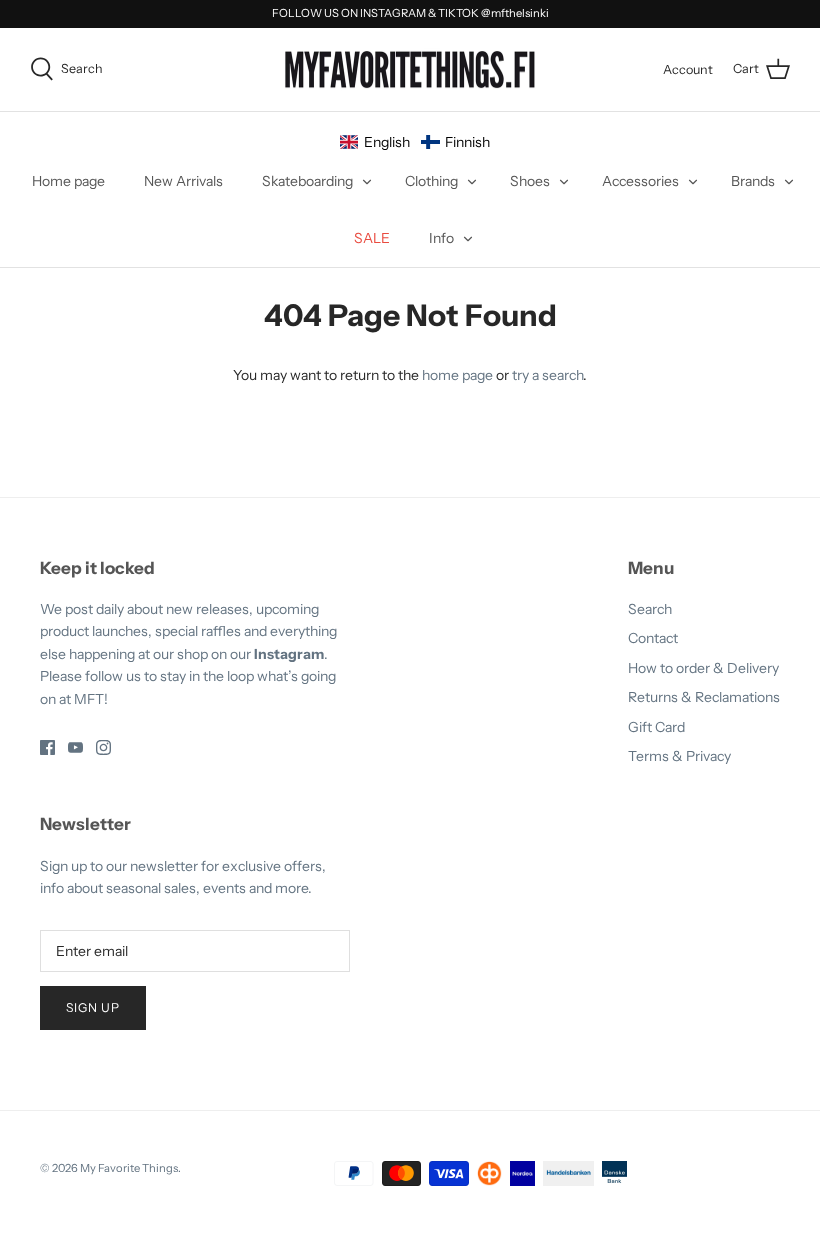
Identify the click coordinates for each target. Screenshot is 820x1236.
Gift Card (656, 727)
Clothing (431, 181)
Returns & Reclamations (704, 697)
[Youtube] (75, 747)
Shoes (530, 181)
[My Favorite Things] (410, 70)
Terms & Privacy (679, 756)
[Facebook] (47, 747)
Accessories (640, 181)
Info (441, 238)
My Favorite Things (129, 1168)
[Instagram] (103, 747)
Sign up (93, 1007)
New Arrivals (183, 181)
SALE (372, 238)
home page (457, 375)
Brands (753, 181)
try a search (547, 375)
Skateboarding (307, 181)
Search (650, 609)
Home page (68, 181)
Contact (653, 638)
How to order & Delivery (703, 668)
